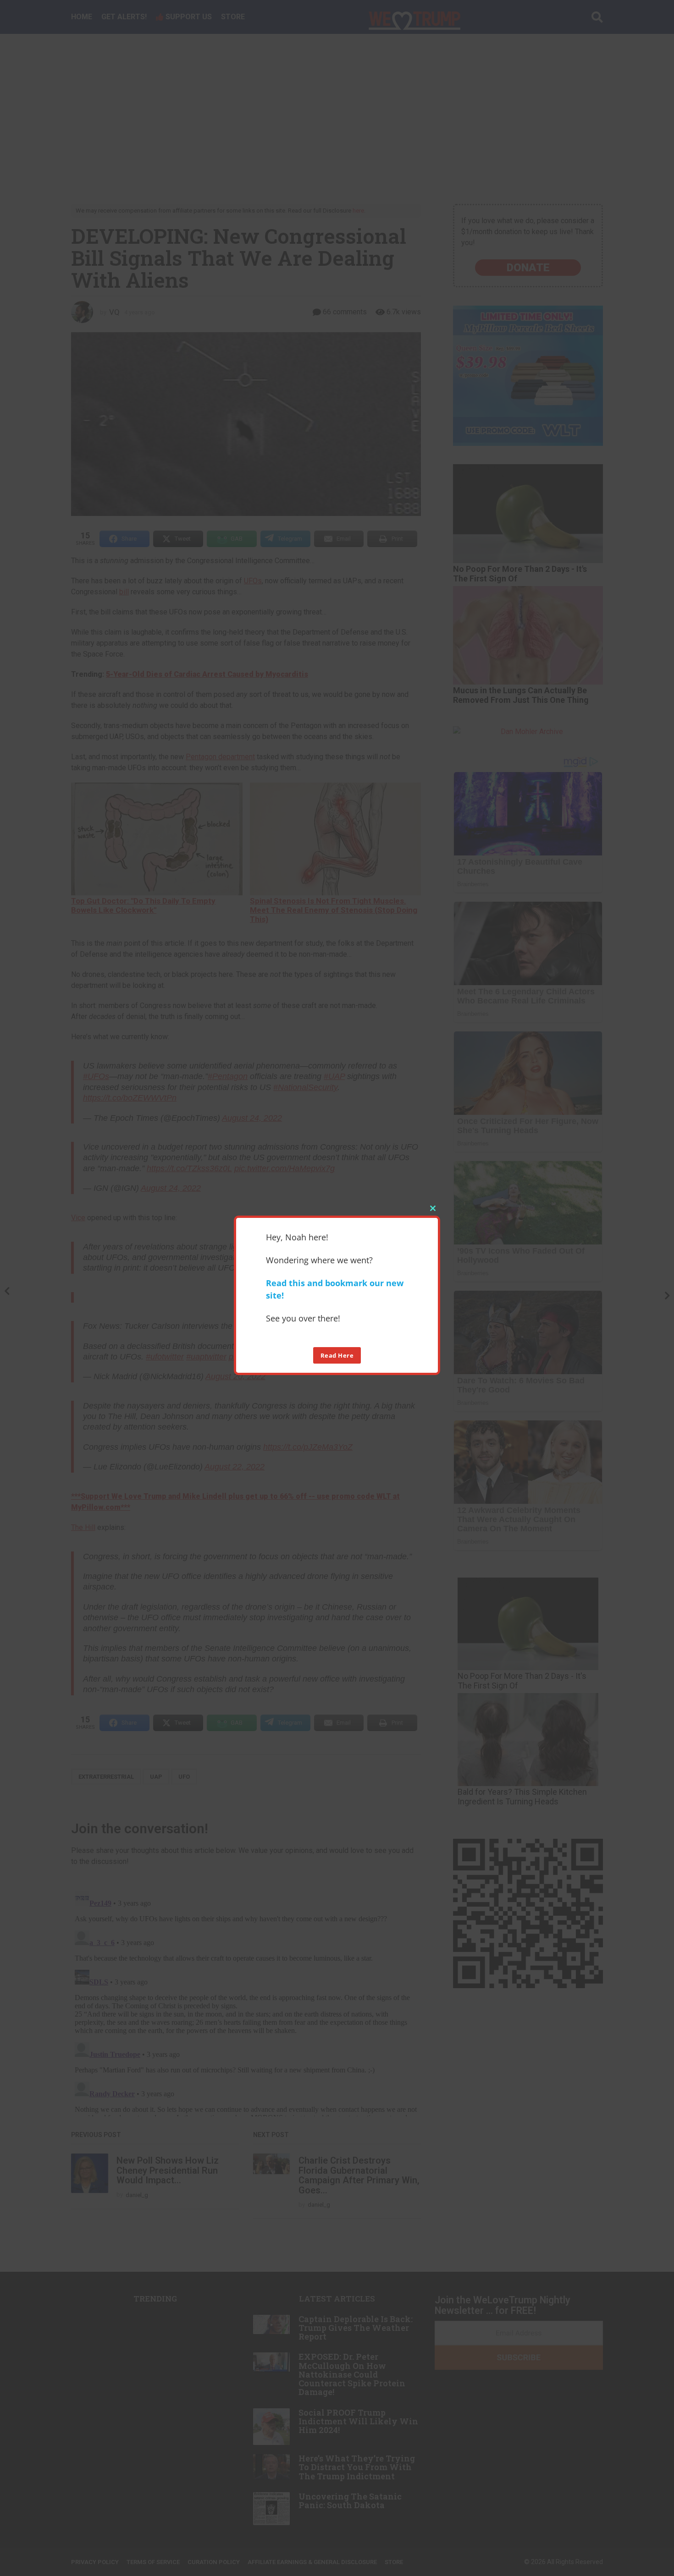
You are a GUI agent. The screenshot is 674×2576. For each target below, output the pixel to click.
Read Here (337, 1355)
